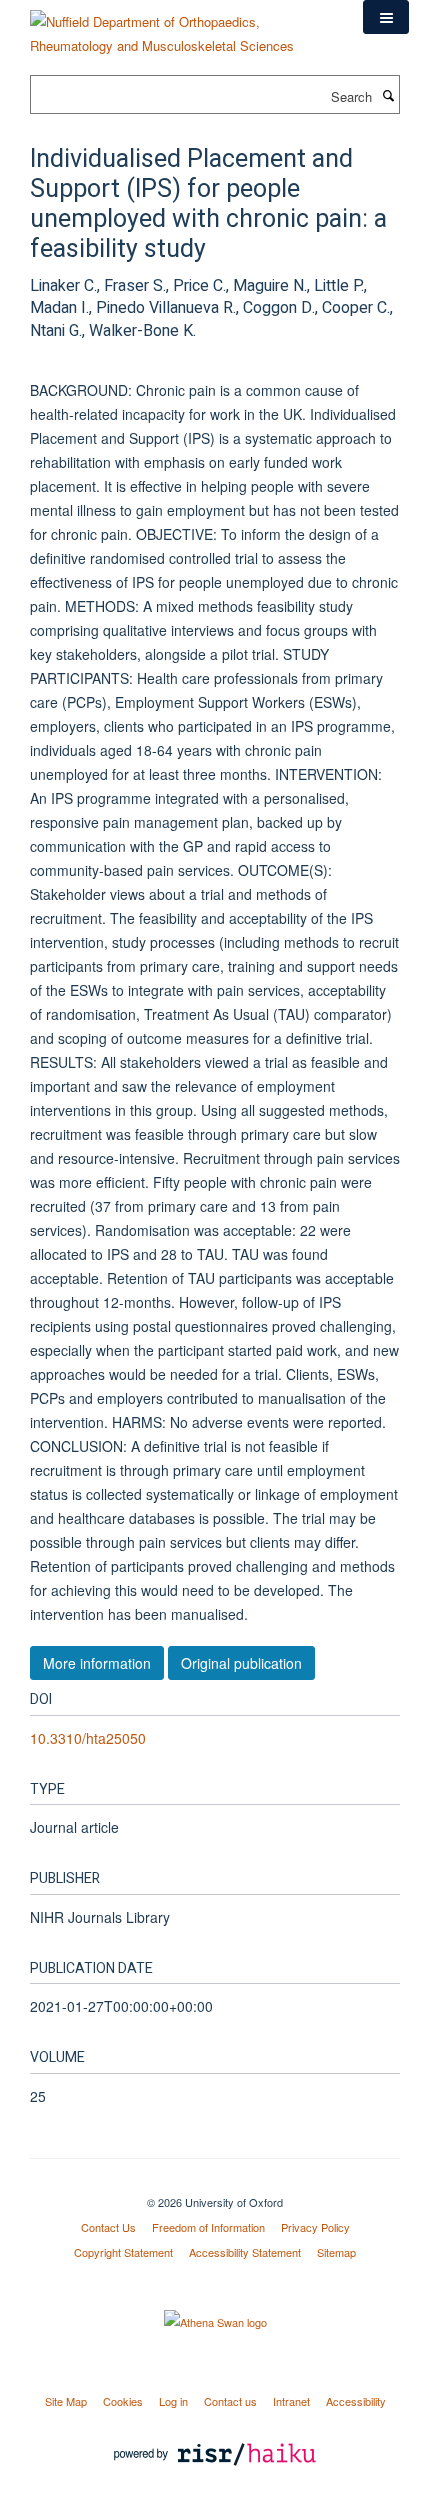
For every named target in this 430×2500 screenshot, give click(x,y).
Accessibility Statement (245, 2252)
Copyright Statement (123, 2252)
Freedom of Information (208, 2227)
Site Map (66, 2401)
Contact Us (108, 2227)
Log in (173, 2401)
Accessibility (356, 2401)
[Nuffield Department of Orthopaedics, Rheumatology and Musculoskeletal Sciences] (181, 26)
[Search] (388, 95)
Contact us (230, 2401)
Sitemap (336, 2252)
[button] (386, 17)
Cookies (123, 2401)
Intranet (291, 2401)
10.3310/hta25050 (88, 1738)
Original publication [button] (241, 1663)
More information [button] (97, 1663)
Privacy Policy (315, 2227)
